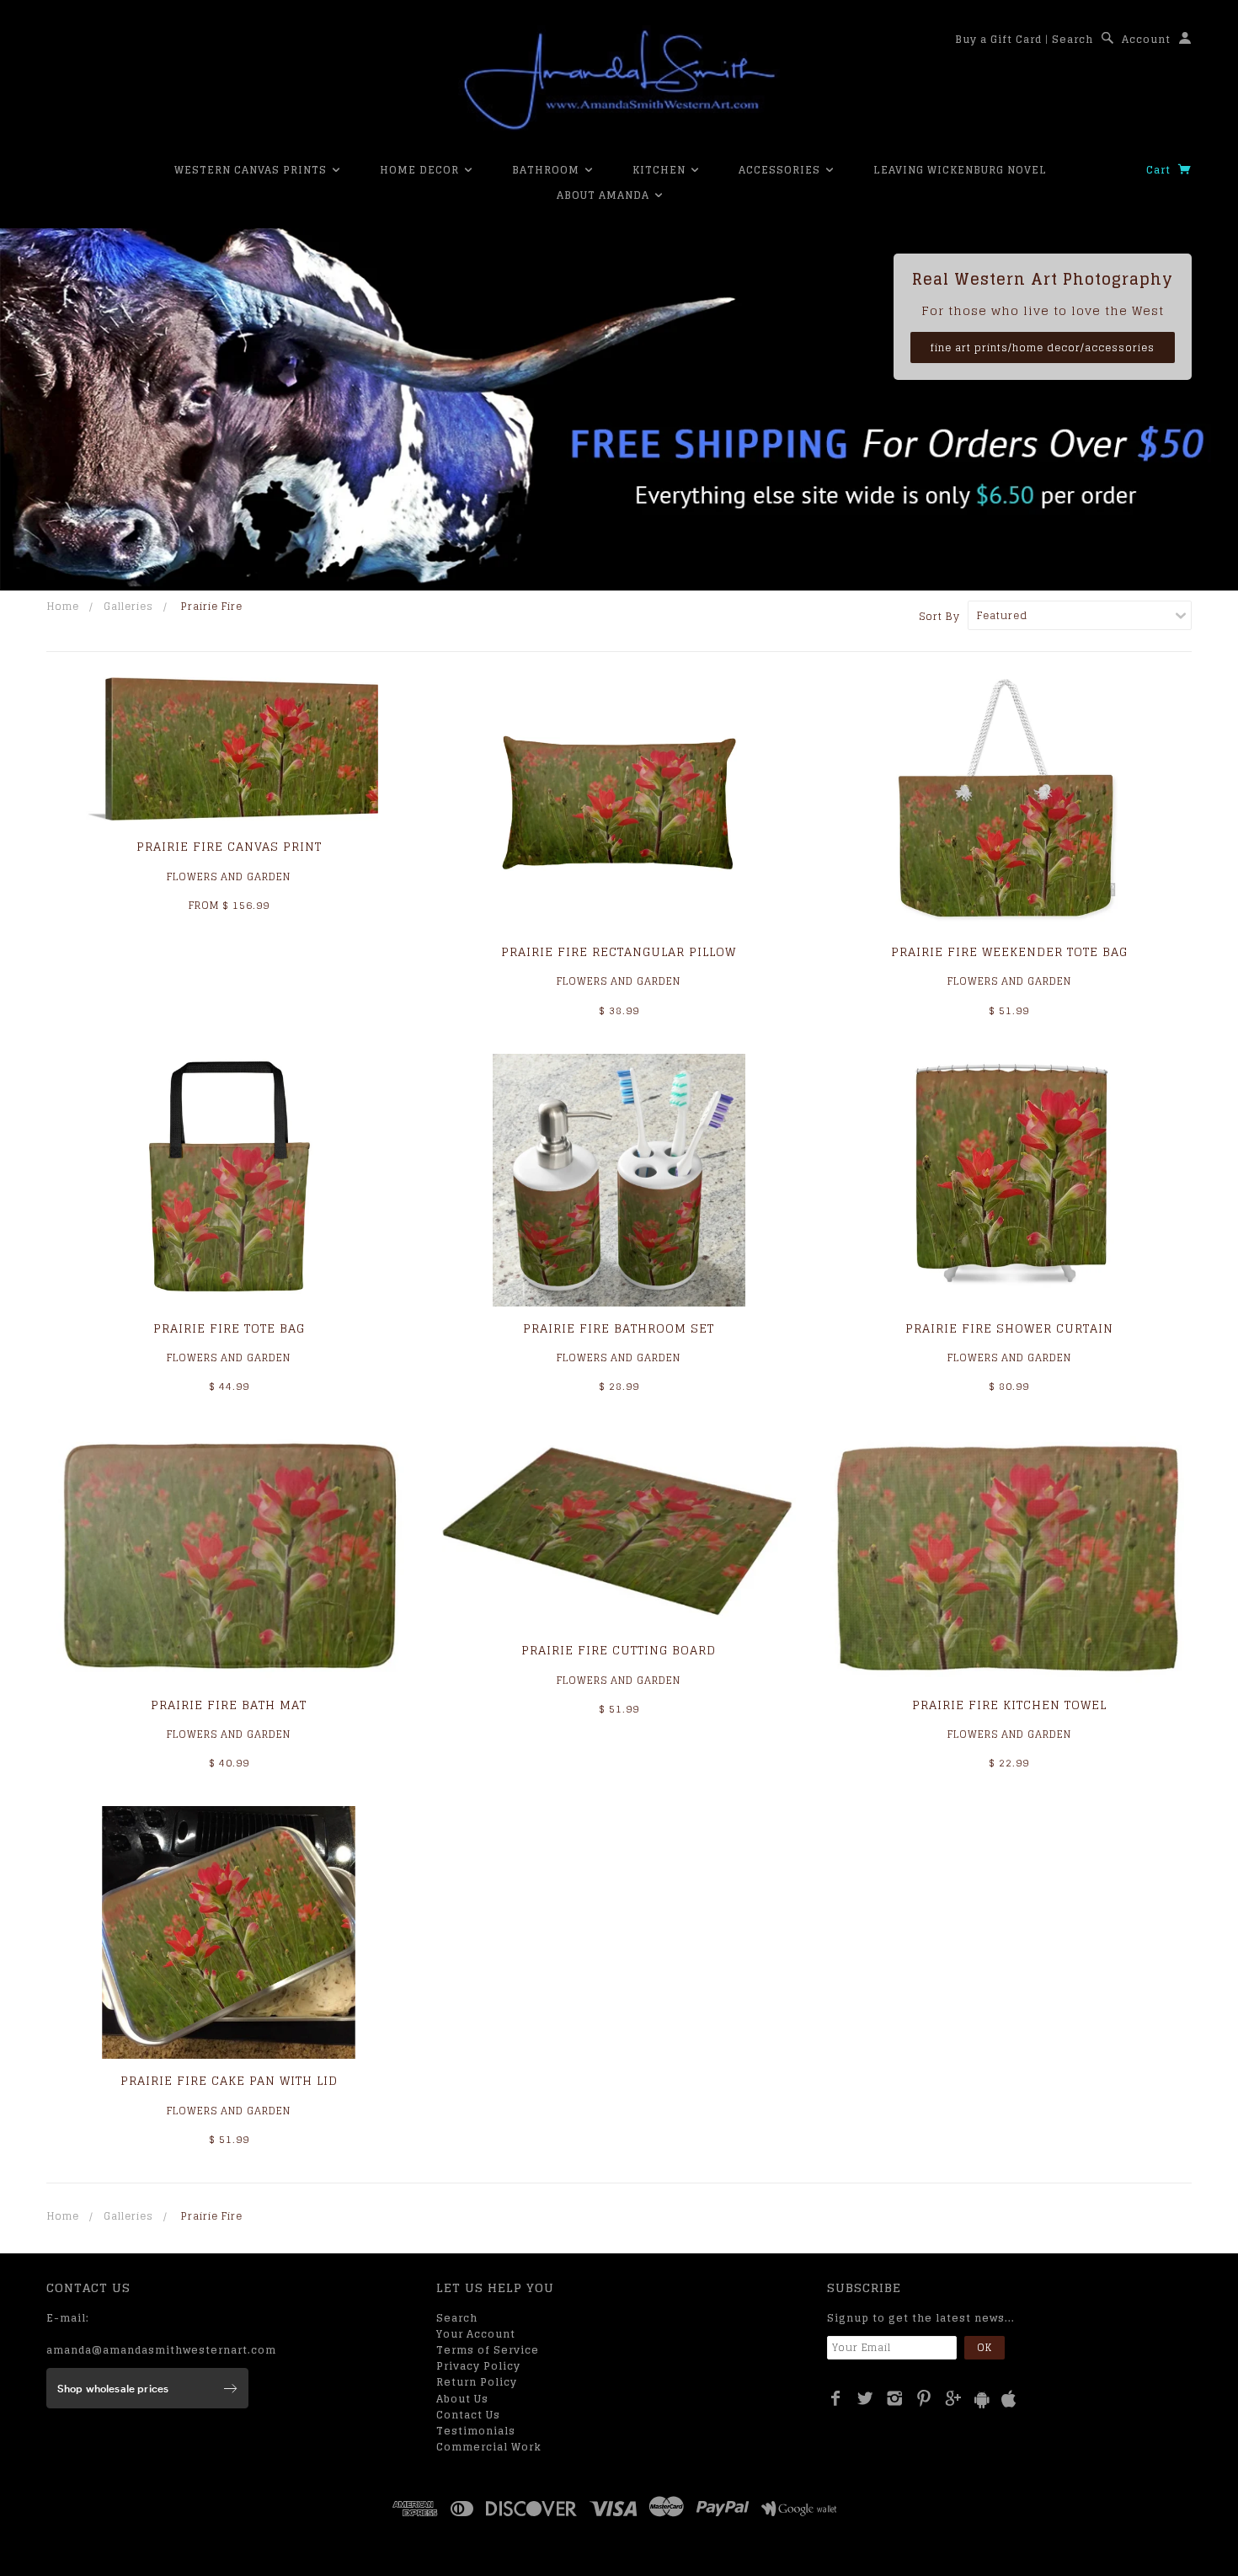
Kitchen (661, 170)
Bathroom (547, 170)
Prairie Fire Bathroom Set (619, 1328)
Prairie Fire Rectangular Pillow (619, 951)
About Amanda (605, 195)
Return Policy (477, 2382)
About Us (462, 2399)
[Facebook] (836, 2398)
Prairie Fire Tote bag (229, 1328)
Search (1073, 39)
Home (63, 606)
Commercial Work (489, 2447)
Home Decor (421, 170)
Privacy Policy (478, 2366)
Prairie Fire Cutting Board (619, 1650)
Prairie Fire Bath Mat (229, 1705)
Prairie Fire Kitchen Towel (1009, 1705)
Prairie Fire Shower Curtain (1009, 1328)
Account (1146, 39)
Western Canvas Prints (252, 170)
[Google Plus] (954, 2398)
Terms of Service (488, 2350)
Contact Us (468, 2415)
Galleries (128, 606)
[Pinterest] (924, 2398)
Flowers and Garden (229, 876)
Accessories (781, 170)
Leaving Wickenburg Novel (960, 170)
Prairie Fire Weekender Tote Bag (1009, 951)
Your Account (476, 2334)
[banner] (619, 80)
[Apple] (1009, 2400)
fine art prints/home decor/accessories (1043, 347)
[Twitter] (865, 2398)
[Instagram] (895, 2398)
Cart (1160, 170)
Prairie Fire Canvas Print (229, 846)
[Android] (982, 2400)
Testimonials (476, 2431)
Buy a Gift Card (998, 39)
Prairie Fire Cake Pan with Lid (229, 2080)
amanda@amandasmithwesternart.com (161, 2350)
